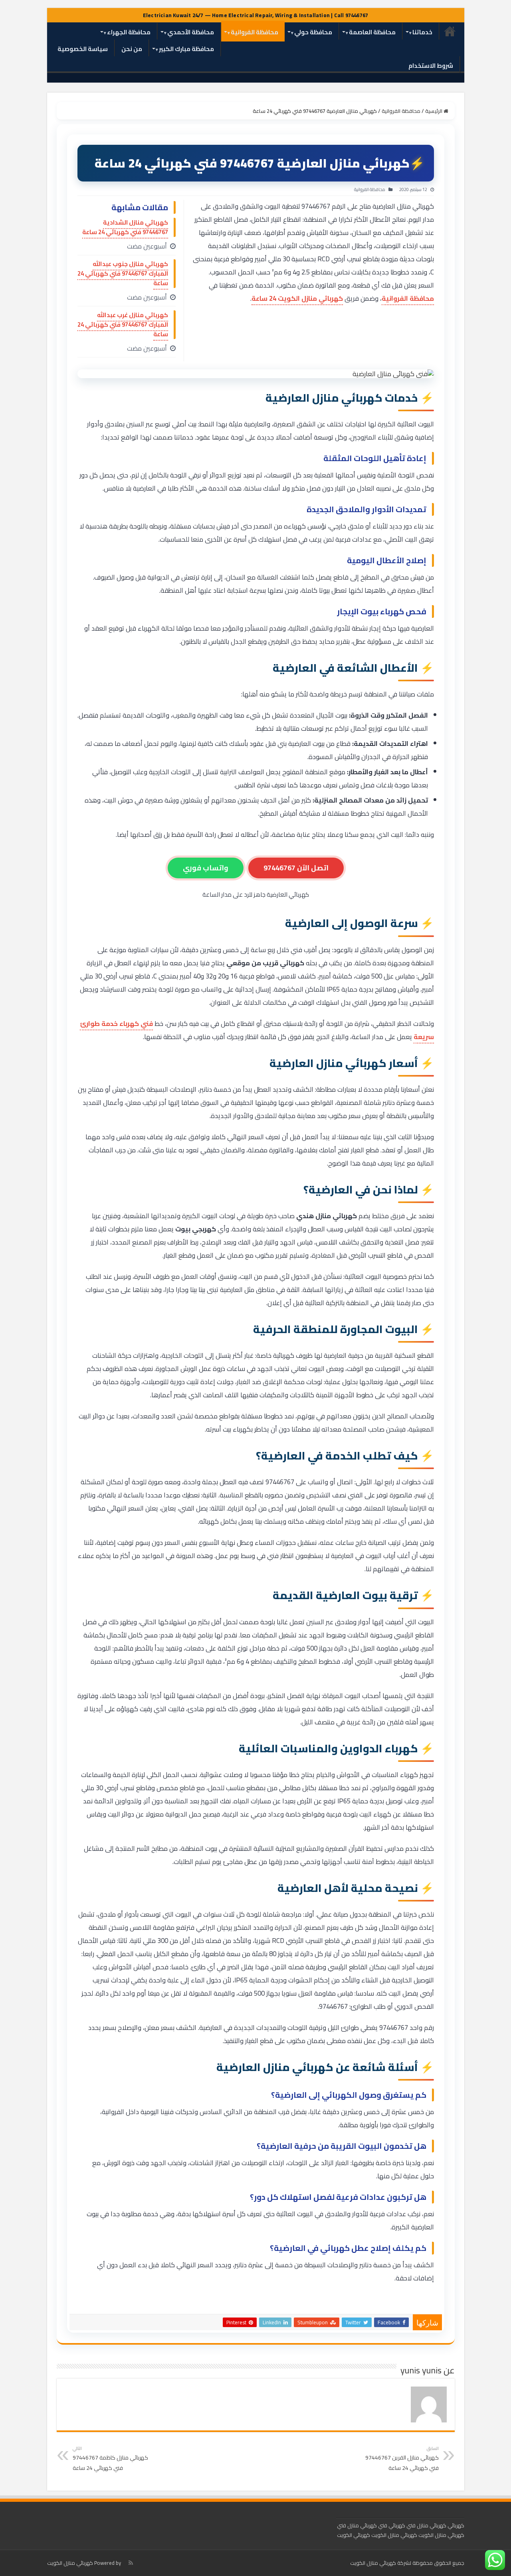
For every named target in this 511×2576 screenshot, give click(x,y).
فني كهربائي (402, 2525)
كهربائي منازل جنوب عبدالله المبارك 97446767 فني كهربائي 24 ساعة (123, 273)
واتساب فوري (206, 868)
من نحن (132, 49)
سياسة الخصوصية (83, 49)
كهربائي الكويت (354, 2535)
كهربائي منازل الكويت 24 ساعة (297, 298)
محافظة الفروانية (255, 32)
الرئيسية (450, 31)
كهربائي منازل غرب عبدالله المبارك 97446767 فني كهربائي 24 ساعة (123, 324)
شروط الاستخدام (431, 66)
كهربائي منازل (432, 2525)
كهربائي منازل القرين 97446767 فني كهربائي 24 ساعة (402, 2459)
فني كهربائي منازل (367, 2525)
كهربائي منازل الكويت (394, 2535)
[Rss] (131, 2563)
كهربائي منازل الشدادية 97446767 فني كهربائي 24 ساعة (125, 227)
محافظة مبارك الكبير (186, 49)
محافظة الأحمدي (191, 32)
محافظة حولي (313, 32)
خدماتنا (422, 32)
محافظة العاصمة (372, 32)
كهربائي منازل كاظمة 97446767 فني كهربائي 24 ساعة (110, 2459)
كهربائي (456, 2525)
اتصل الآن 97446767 (296, 868)
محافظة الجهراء (129, 32)
